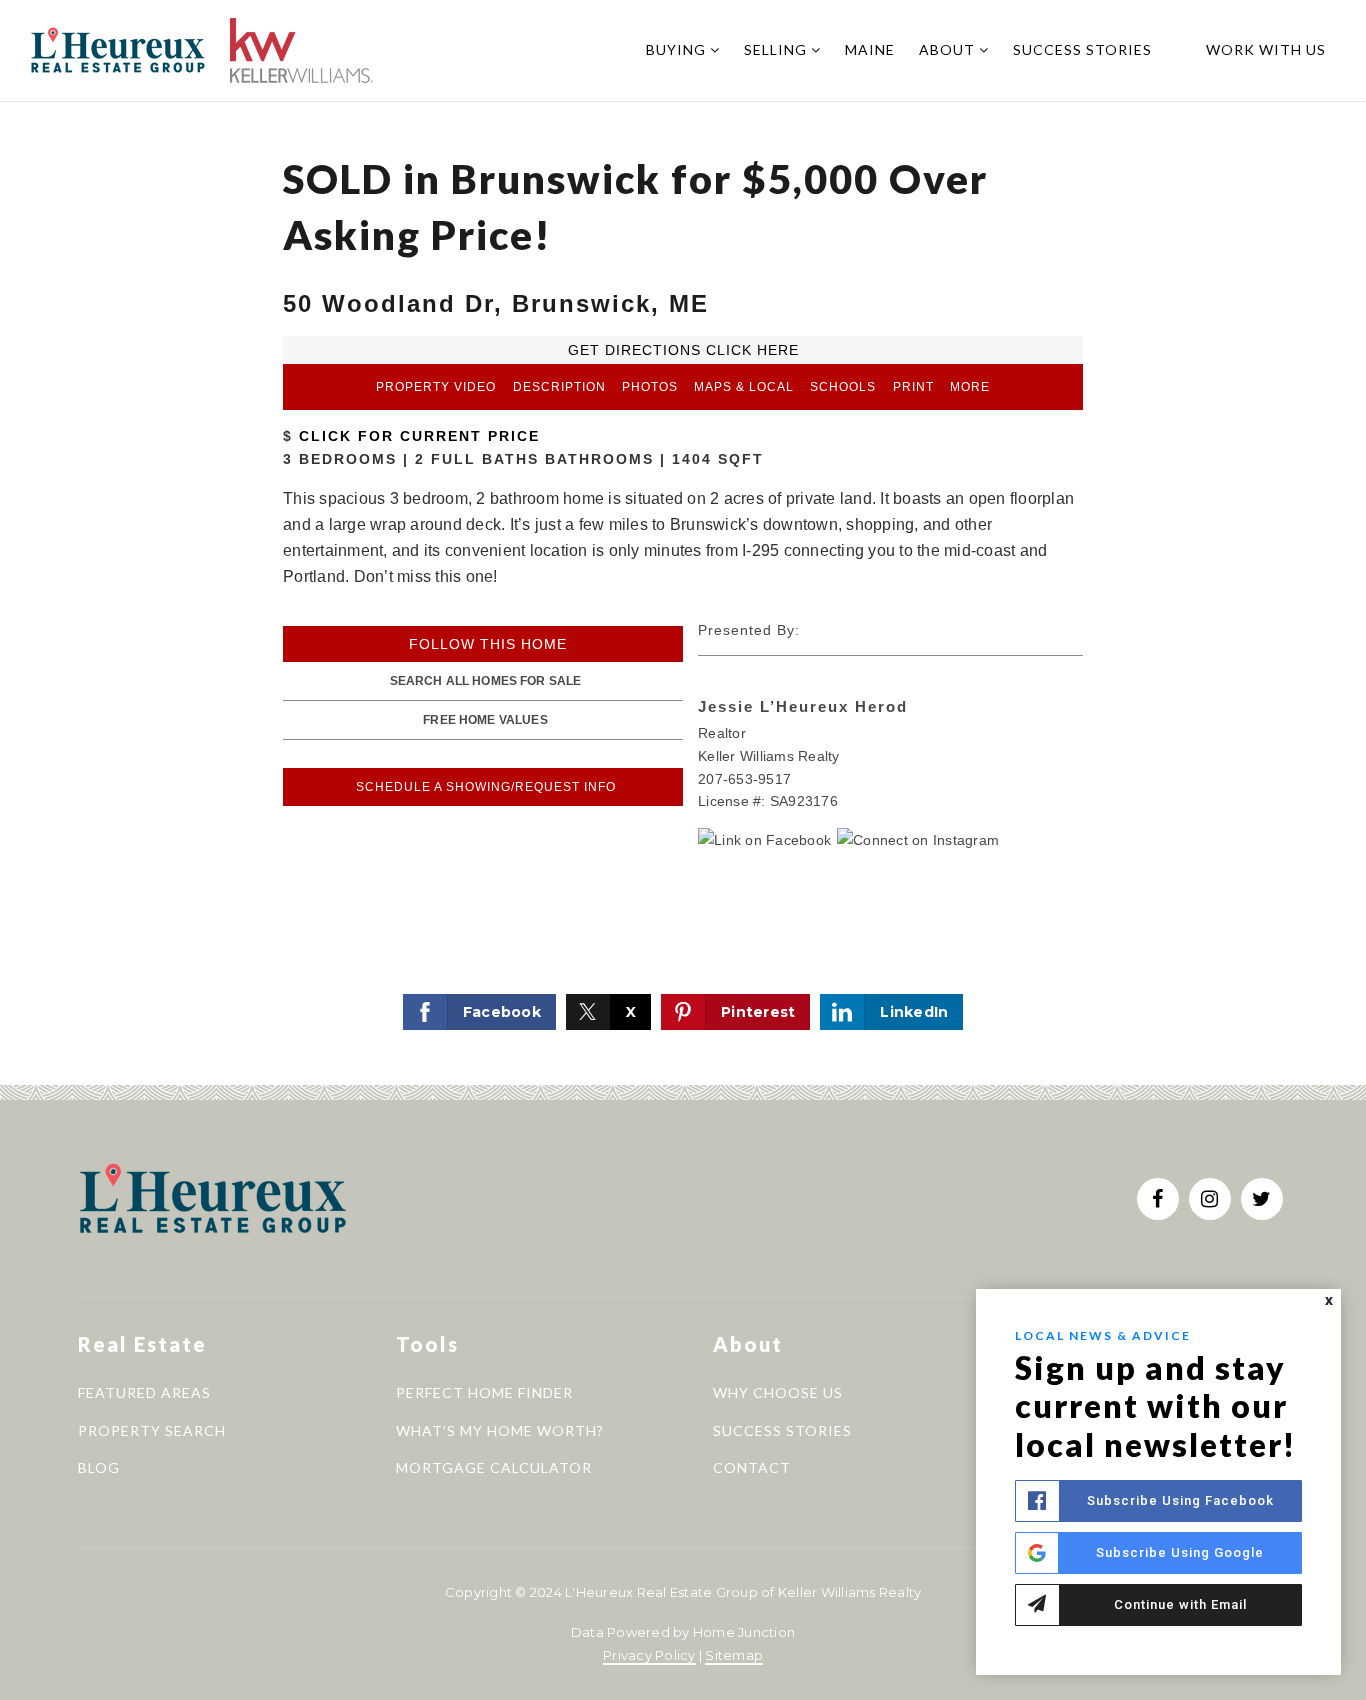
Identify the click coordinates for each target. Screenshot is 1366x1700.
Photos (650, 387)
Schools (843, 387)
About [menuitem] (949, 49)
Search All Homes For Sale (486, 681)
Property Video (436, 387)
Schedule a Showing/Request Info (486, 787)
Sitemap (734, 1655)
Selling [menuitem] (777, 49)
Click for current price (416, 436)
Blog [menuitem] (99, 1467)
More (970, 387)
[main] (683, 542)
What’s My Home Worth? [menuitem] (500, 1430)
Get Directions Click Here (683, 350)
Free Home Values (485, 720)
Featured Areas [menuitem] (144, 1392)
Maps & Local (744, 387)
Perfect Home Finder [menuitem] (484, 1392)
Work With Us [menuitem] (1266, 49)
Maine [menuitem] (870, 49)
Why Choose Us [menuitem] (778, 1392)
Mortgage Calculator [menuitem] (494, 1467)
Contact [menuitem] (752, 1467)
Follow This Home (488, 644)
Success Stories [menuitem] (1082, 49)
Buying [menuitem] (678, 49)
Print (913, 387)
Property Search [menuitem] (152, 1430)
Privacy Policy (649, 1655)
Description (559, 387)
